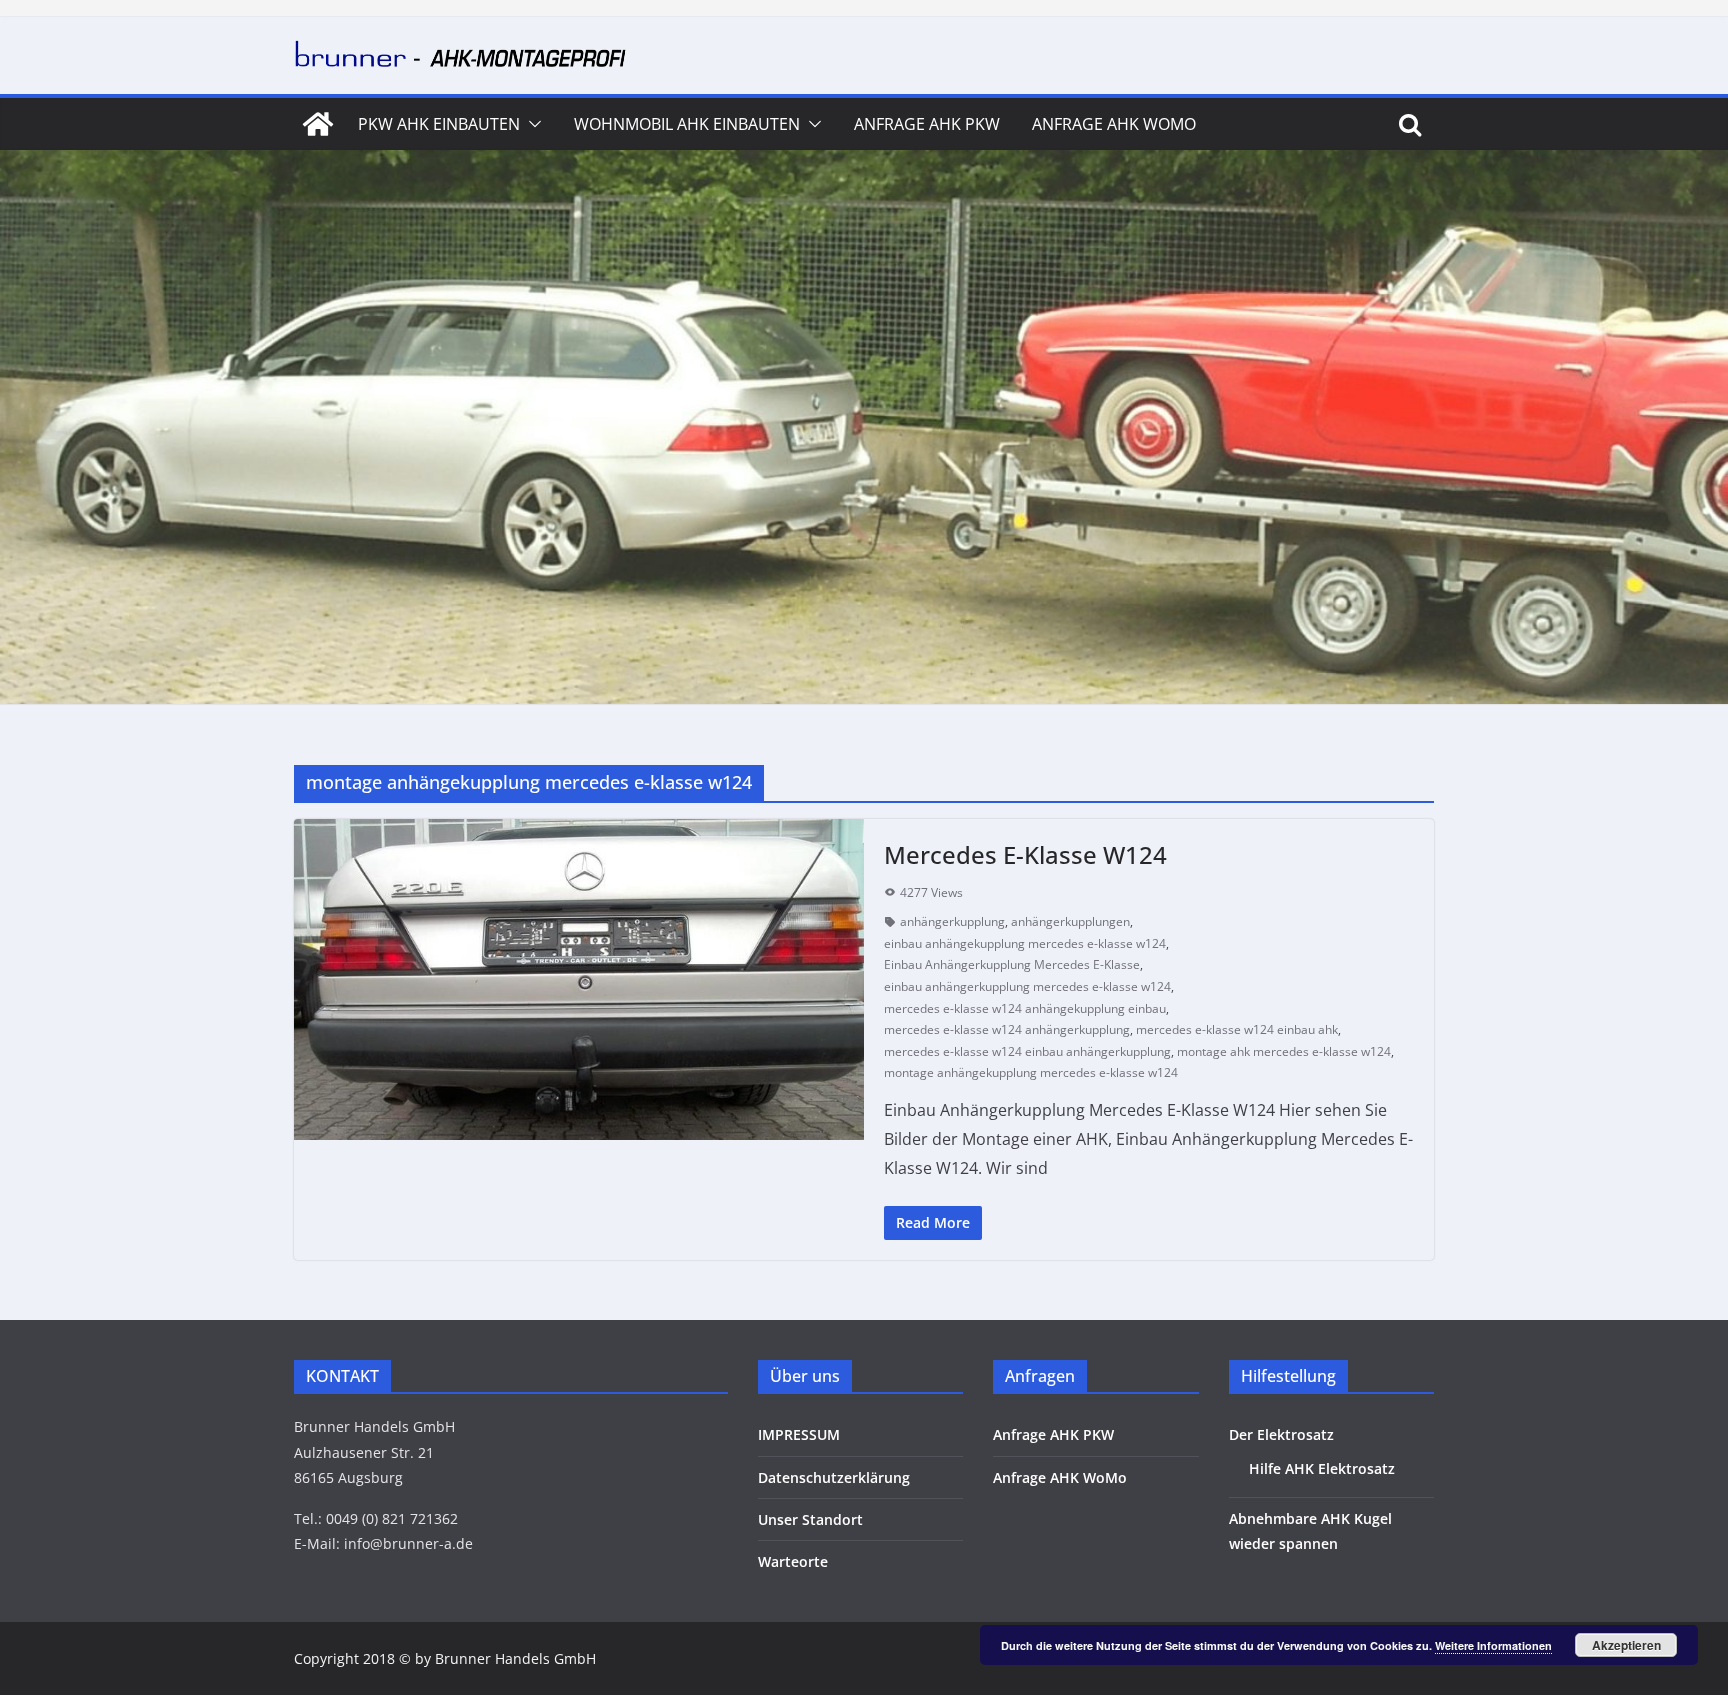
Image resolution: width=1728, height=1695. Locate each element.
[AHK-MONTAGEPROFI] (318, 124)
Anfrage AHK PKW (927, 124)
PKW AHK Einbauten (439, 124)
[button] (531, 124)
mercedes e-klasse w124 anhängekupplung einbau (1025, 1008)
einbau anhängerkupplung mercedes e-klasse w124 (1027, 986)
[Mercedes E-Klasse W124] (579, 979)
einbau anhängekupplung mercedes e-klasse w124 (1025, 943)
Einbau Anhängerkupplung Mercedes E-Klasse (1012, 964)
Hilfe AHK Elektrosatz (1322, 1468)
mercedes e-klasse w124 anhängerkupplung (1007, 1029)
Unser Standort (810, 1519)
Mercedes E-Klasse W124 (1025, 854)
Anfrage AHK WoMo (1114, 124)
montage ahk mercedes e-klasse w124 (1284, 1051)
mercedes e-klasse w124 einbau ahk (1237, 1029)
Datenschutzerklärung (834, 1477)
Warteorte (793, 1561)
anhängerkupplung (952, 921)
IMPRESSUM (799, 1434)
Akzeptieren (1626, 1645)
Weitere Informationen (1493, 1645)
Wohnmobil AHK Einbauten (687, 124)
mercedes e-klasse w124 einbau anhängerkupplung (1027, 1051)
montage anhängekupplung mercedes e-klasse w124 (1031, 1072)
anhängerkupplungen (1070, 921)
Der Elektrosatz (1281, 1434)
